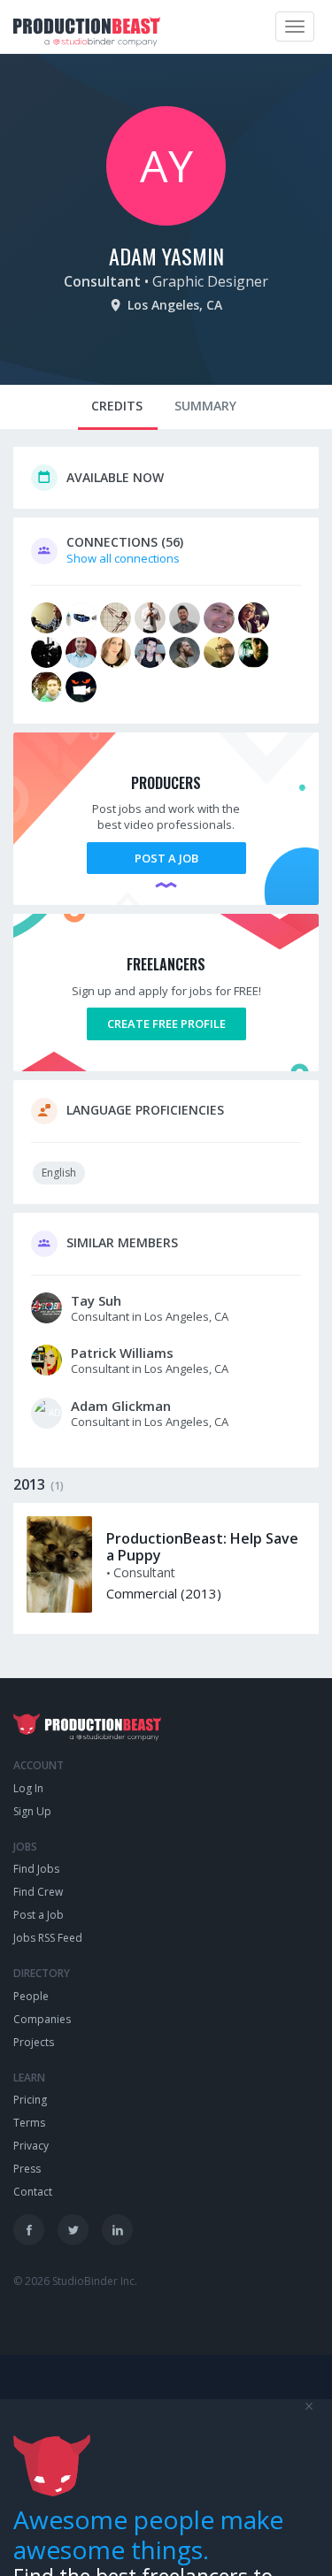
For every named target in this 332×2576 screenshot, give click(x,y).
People (31, 1996)
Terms (29, 2123)
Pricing (30, 2100)
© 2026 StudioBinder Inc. (75, 2281)
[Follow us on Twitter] (73, 2230)
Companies (42, 2019)
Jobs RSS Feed (48, 1938)
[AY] (166, 221)
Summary (205, 406)
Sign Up (32, 1811)
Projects (34, 2042)
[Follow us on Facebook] (29, 2230)
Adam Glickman (121, 1406)
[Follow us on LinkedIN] (117, 2230)
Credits (117, 406)
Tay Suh (96, 1300)
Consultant (102, 281)
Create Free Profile (166, 1023)
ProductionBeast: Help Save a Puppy (202, 1547)
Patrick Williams (122, 1353)
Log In (28, 1788)
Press (27, 2169)
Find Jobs (36, 1869)
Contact (33, 2192)
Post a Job (166, 858)
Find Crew (38, 1892)
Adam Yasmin (166, 256)
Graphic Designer (210, 281)
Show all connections (123, 558)
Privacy (31, 2146)
